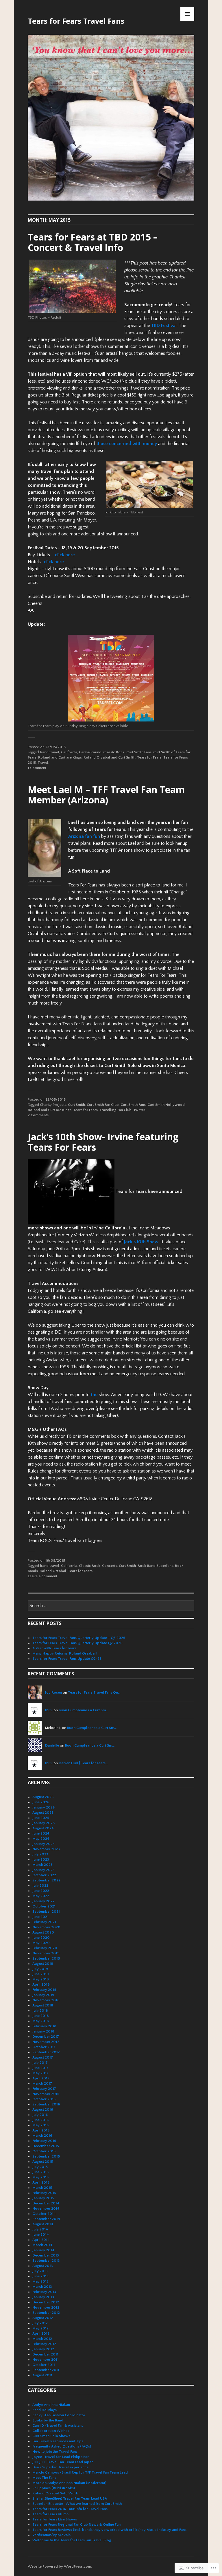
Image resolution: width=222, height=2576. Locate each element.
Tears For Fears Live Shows (55, 2519)
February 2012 (44, 2344)
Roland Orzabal (53, 1571)
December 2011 (45, 2354)
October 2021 (44, 1906)
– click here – (65, 555)
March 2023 (42, 1865)
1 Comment (37, 768)
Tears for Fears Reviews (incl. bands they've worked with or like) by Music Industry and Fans (109, 2530)
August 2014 (43, 2224)
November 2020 (46, 1927)
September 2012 (46, 2313)
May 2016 (40, 2125)
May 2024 (41, 1839)
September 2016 (46, 2104)
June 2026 (41, 1802)
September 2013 (46, 2261)
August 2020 (43, 1932)
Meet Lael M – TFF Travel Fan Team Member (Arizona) (106, 795)
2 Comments (38, 1115)
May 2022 (41, 1896)
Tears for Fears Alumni (51, 2514)
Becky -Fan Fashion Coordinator (59, 2415)
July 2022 (40, 1885)
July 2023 (40, 1854)
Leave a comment (42, 1576)
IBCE (49, 1710)
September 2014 (46, 2219)
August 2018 (43, 2005)
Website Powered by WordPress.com (59, 2566)
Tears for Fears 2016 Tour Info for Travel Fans (70, 2509)
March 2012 (42, 2339)
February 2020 (45, 1948)
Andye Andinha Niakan (51, 2405)
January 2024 (44, 1844)
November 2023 (46, 1849)
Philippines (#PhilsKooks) (54, 2488)
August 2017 (43, 2057)
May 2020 (41, 1943)
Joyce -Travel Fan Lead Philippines (61, 2457)
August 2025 (43, 1813)
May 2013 (40, 2281)
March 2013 (42, 2287)
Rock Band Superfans (155, 1566)
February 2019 (44, 1990)
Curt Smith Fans (139, 752)
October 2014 (44, 2214)
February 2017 (44, 2089)
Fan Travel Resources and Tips (58, 2441)
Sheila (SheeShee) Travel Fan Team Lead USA (70, 2498)
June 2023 (41, 1859)
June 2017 (40, 2068)
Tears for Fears (149, 757)
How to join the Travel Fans (55, 2452)
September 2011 (46, 2370)
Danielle (52, 1745)
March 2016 (42, 2136)
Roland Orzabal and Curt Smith (109, 757)
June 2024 (41, 1833)
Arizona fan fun (84, 836)
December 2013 (46, 2255)
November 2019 (46, 1953)
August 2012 (43, 2318)
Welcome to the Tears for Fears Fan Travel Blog (72, 2540)
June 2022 (41, 1891)
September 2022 (46, 1880)
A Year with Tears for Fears (54, 1648)
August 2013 (43, 2266)
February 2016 (44, 2141)
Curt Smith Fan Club (103, 1105)
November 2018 (46, 2000)
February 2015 (44, 2193)
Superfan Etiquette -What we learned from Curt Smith (77, 2504)
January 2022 (44, 1901)
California (69, 752)
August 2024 (43, 1828)
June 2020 (41, 1938)
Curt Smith (76, 1105)
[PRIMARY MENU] (187, 14)
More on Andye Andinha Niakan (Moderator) (69, 2483)
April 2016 (41, 2130)
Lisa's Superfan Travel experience (60, 2467)
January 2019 (43, 1995)
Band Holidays (45, 2410)
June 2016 (40, 2120)
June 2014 (41, 2235)
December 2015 (46, 2146)
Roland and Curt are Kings (60, 757)
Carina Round (90, 752)
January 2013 (43, 2297)
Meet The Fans (44, 2478)
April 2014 (41, 2240)
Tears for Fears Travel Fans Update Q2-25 (67, 1659)
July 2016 (40, 2115)
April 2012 (41, 2333)
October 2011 (44, 2365)
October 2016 (44, 2099)
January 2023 (44, 1870)
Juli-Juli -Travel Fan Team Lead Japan (63, 2462)
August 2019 (43, 1964)
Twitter (139, 1110)
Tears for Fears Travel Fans (76, 21)
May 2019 (41, 1979)
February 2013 (44, 2292)
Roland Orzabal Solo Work (55, 2493)
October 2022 (44, 1875)
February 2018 (44, 2026)
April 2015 (41, 2182)
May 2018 (41, 2021)
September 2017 (46, 2052)
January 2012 (43, 2349)
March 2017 (42, 2083)
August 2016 (43, 2109)
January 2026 (44, 1807)
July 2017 (40, 2063)
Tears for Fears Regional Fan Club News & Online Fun (76, 2524)
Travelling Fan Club (115, 1110)
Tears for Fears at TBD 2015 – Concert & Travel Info (93, 242)
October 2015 (44, 2151)
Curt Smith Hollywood (166, 1105)
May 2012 (40, 2328)
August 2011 (42, 2375)
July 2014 (40, 2229)
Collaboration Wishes (51, 2431)
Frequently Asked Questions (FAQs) (62, 2446)
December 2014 (46, 2203)
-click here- (54, 562)
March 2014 (42, 2245)
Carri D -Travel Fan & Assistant (58, 2426)
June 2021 (40, 1917)
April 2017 (41, 2078)
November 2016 (46, 2094)
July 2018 (40, 2011)
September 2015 (46, 2156)
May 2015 (40, 2177)
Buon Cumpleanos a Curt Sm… (83, 1710)
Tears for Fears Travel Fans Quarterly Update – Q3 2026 (79, 1638)
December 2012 (46, 2302)
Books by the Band (48, 2420)
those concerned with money (127, 444)
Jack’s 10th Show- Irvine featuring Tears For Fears (103, 1142)
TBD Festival (164, 326)
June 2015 (40, 2172)
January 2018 (43, 2031)
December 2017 (46, 2037)
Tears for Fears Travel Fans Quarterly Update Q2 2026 (77, 1643)
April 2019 (41, 1984)
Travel (43, 763)
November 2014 (46, 2208)
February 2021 (44, 1922)
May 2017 (40, 2073)
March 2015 (42, 2188)
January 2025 (44, 1823)
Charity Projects (53, 1105)
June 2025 (41, 1818)
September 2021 (46, 1912)
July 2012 (40, 2323)
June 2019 (41, 1974)
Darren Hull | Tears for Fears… (83, 1763)
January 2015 (43, 2198)
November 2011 (46, 2360)
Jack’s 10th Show (141, 1242)
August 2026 (43, 1797)
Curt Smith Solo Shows (51, 2436)
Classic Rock (114, 752)
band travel (50, 752)
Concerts (110, 1566)
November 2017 (46, 2042)
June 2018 (41, 2016)
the (94, 1395)
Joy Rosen (53, 1692)
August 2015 (43, 2162)
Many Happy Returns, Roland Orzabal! (65, 1653)
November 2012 (46, 2307)
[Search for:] (111, 1606)
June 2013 (40, 2276)
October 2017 (44, 2047)
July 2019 (40, 1969)
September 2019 (46, 1958)
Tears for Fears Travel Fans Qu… (94, 1692)
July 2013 (40, 2271)
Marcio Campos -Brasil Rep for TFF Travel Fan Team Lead (80, 2472)
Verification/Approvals (51, 2535)
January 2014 (43, 2250)
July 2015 (40, 2167)
